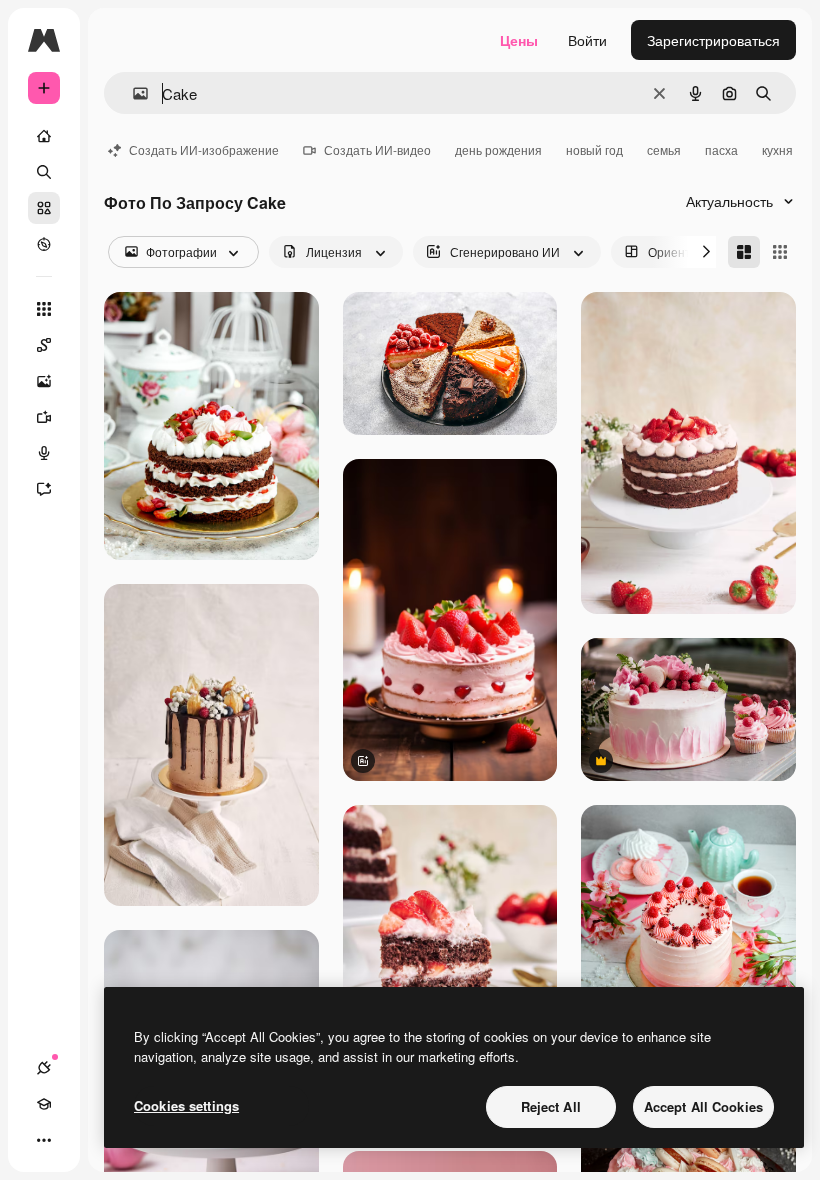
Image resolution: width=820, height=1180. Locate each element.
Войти (587, 40)
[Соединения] (44, 1068)
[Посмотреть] (44, 244)
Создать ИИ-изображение (204, 149)
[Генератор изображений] (44, 381)
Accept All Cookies (703, 1106)
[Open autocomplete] (132, 93)
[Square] (780, 252)
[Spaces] (44, 345)
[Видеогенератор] (44, 417)
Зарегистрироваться (713, 40)
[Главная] (44, 136)
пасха (721, 149)
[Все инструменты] (44, 309)
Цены (519, 40)
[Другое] (44, 1140)
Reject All (551, 1106)
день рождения (498, 149)
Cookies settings (186, 1105)
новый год (594, 149)
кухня (777, 149)
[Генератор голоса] (44, 453)
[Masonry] (744, 252)
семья (664, 149)
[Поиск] (44, 172)
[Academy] (44, 1104)
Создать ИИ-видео (377, 149)
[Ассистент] (44, 489)
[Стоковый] (44, 208)
